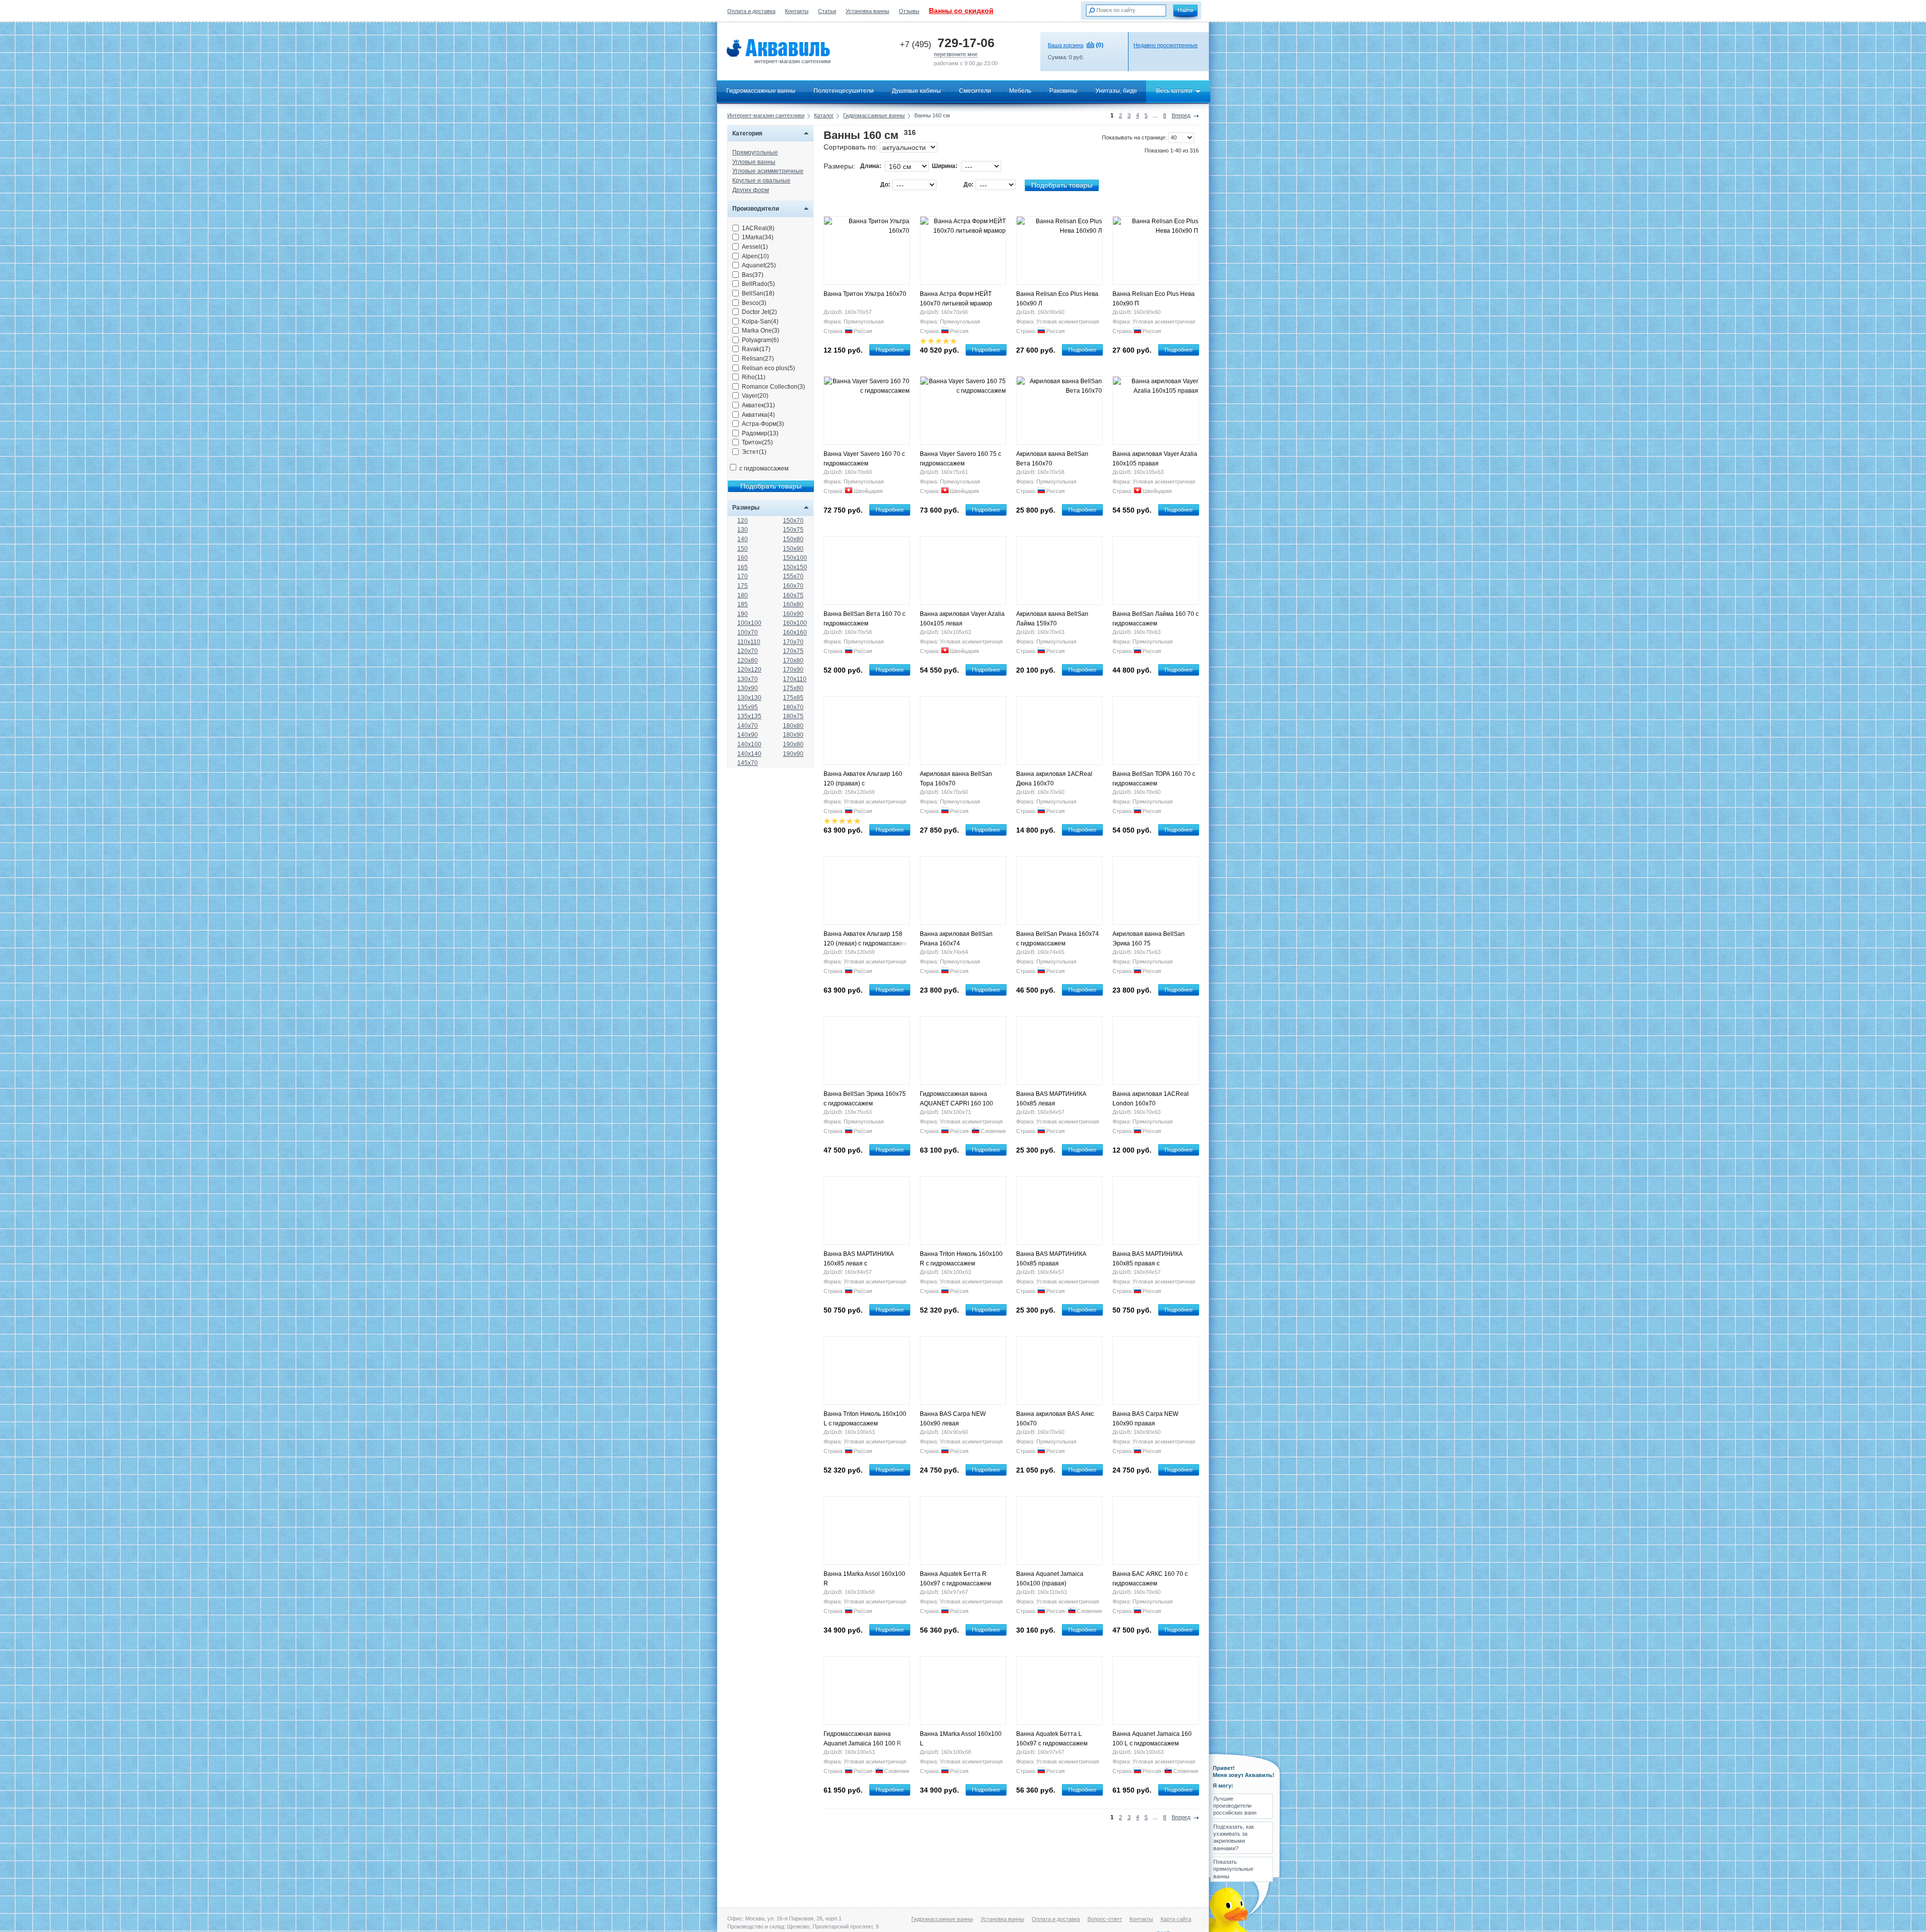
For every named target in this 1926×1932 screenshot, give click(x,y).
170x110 (795, 679)
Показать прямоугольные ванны (1233, 1869)
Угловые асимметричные (768, 171)
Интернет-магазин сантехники (766, 115)
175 (743, 586)
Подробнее (890, 350)
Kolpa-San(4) (760, 321)
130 (743, 530)
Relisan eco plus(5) (768, 368)
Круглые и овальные (761, 181)
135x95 (748, 707)
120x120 (749, 670)
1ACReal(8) (758, 228)
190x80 (793, 744)
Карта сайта (1176, 1919)
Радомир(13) (760, 433)
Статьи (827, 11)
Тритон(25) (757, 442)
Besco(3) (754, 303)
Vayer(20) (755, 396)
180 (743, 595)
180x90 (793, 735)
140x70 (748, 726)
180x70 (793, 707)
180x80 (793, 726)
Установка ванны (867, 11)
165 (743, 567)
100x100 (749, 623)
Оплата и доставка (751, 11)
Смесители (975, 91)
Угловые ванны (754, 162)
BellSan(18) (758, 293)
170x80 (793, 661)
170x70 (793, 642)
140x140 (749, 754)
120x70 (748, 651)
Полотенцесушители (844, 91)
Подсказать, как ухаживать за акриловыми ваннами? (1234, 1837)
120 (743, 521)
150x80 (793, 539)
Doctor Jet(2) (759, 312)
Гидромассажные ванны (761, 91)
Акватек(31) (758, 405)
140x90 (748, 735)
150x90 (793, 549)
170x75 (793, 651)
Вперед (1181, 115)
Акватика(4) (758, 415)
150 (743, 549)
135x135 (749, 716)
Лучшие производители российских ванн (1235, 1806)
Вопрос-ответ (1105, 1919)
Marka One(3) (761, 331)
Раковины (1063, 91)
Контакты (797, 11)
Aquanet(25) (759, 265)
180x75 (793, 716)
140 (743, 539)
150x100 (795, 558)
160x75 (793, 595)
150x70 (793, 521)
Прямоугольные (755, 152)
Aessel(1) (755, 247)
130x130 (749, 698)
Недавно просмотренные (1166, 45)
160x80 (793, 604)
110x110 (749, 642)
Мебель (1020, 91)
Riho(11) (754, 377)
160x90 (793, 614)
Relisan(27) (758, 359)
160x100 (795, 623)
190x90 (793, 754)
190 (743, 614)
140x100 (749, 744)
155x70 (793, 576)
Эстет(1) (754, 452)
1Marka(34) (758, 237)
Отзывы (909, 11)
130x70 (748, 679)
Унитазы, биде (1116, 91)
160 (743, 558)
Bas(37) (753, 275)
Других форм (751, 190)
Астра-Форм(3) (763, 424)
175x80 (793, 688)
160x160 (795, 632)
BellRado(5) (758, 284)
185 (743, 604)
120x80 (748, 661)
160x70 (793, 586)
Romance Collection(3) (773, 387)
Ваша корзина (1066, 45)
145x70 (748, 763)
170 (743, 576)
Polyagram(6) (760, 340)
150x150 (795, 567)
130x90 (748, 688)
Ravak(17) (756, 349)
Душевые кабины (916, 91)
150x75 (793, 530)
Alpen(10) (755, 256)
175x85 (793, 698)
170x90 (793, 670)
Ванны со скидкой (961, 11)
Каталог (824, 115)
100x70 (748, 632)
